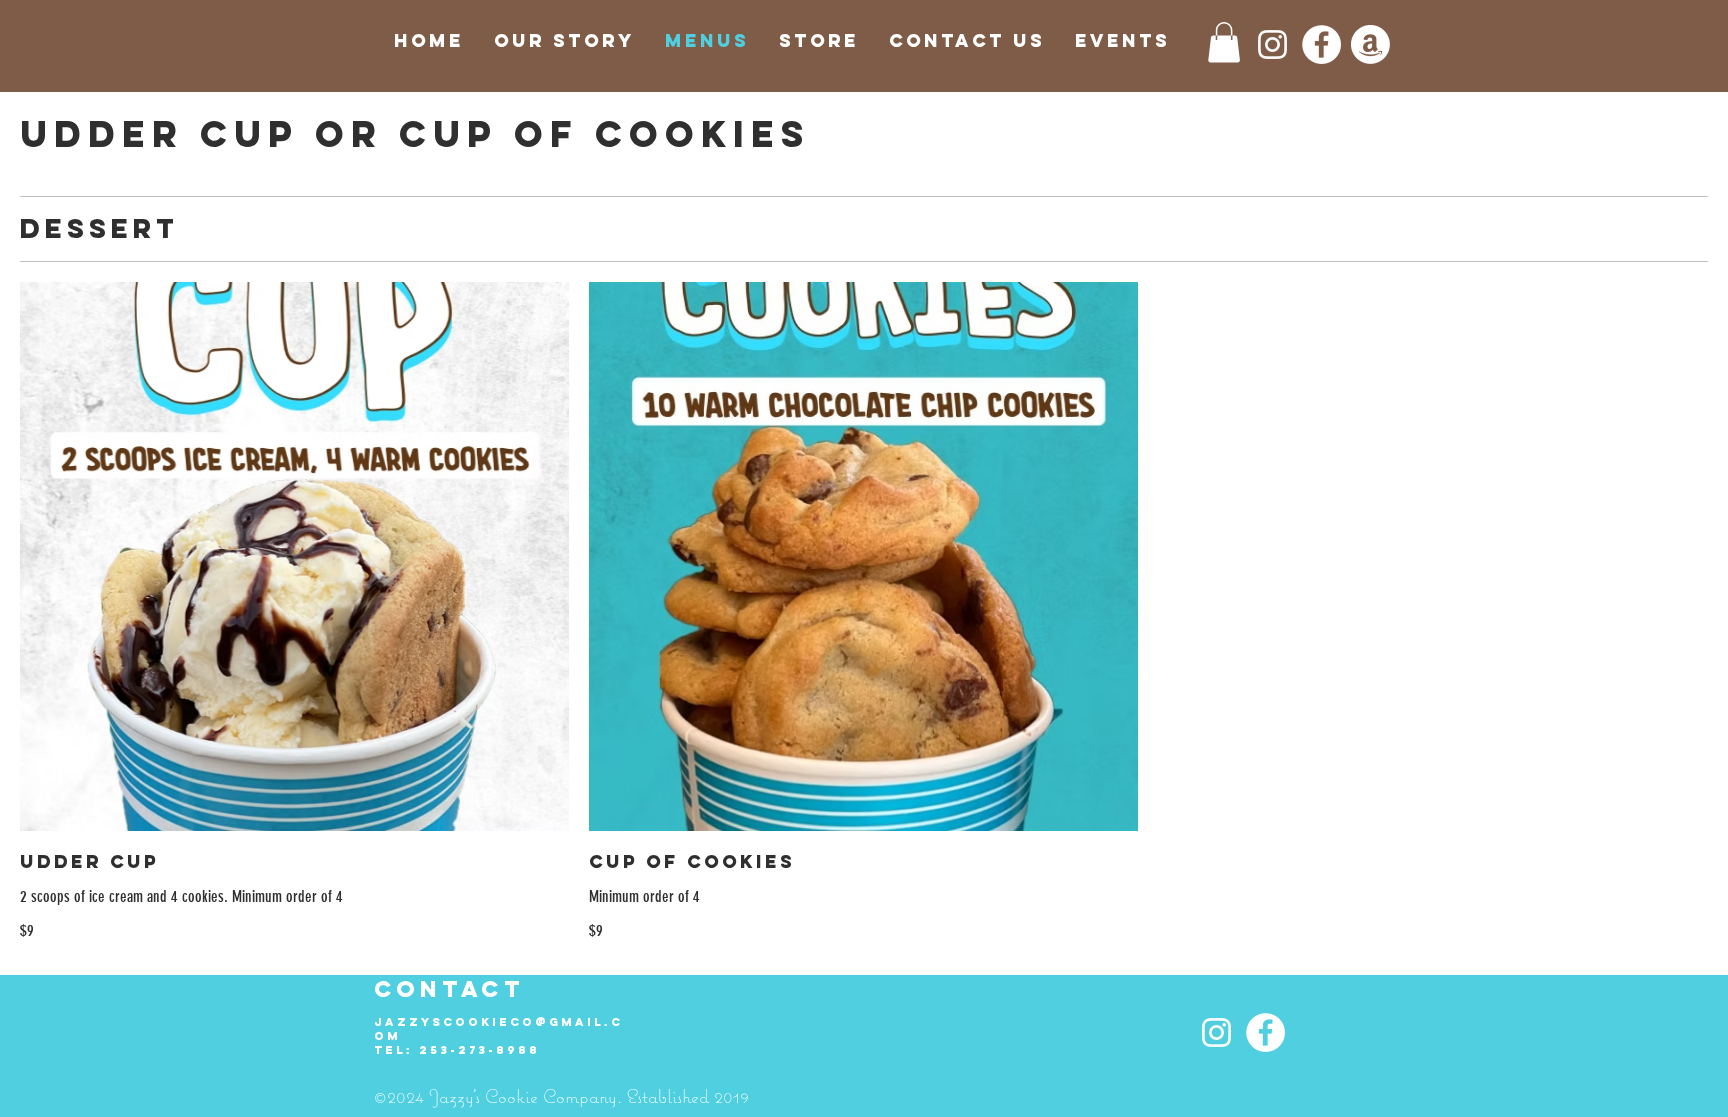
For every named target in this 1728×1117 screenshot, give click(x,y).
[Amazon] (1370, 44)
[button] (1224, 42)
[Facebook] (1321, 44)
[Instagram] (1272, 44)
